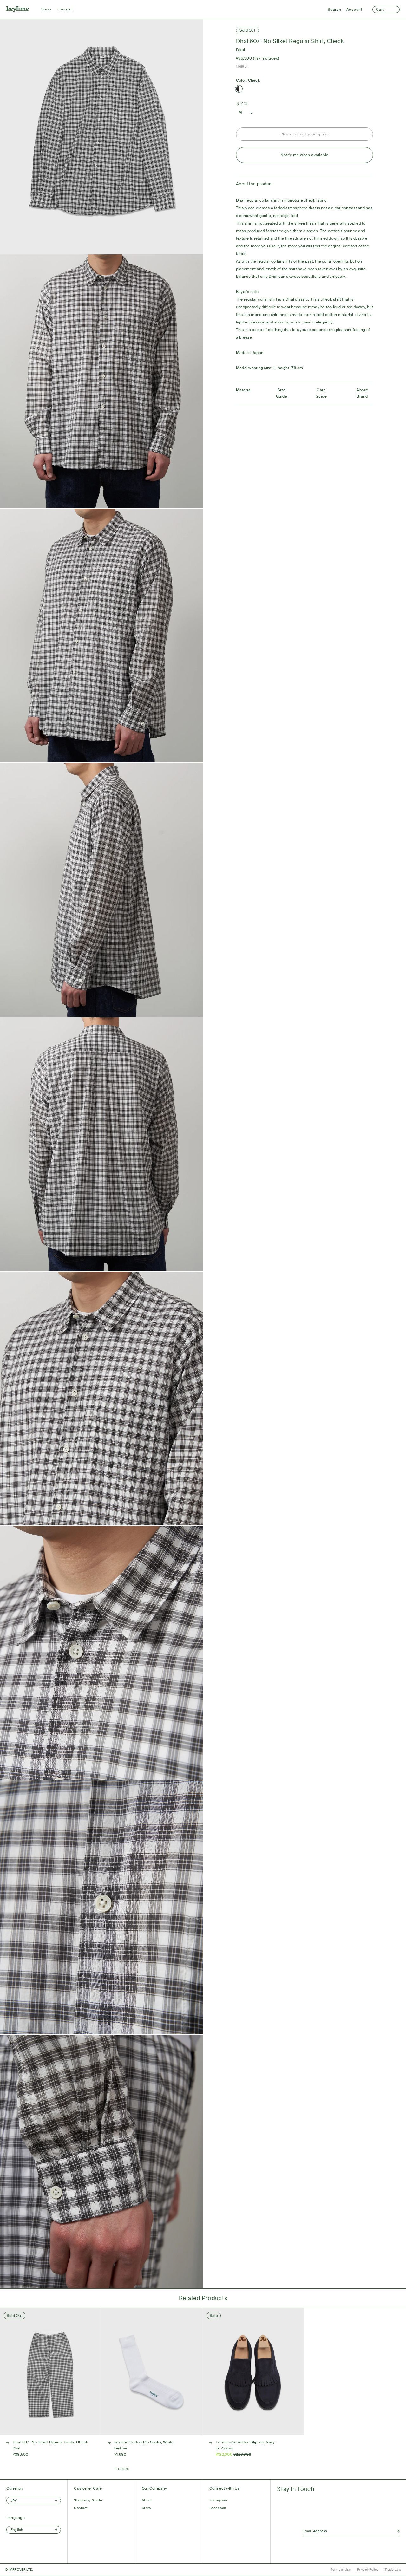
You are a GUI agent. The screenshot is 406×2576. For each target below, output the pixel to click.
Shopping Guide (88, 2500)
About (147, 2500)
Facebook (218, 2508)
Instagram (218, 2500)
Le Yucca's (224, 2448)
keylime (121, 2448)
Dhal (241, 50)
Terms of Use (341, 2569)
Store (146, 2508)
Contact (81, 2508)
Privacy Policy (368, 2569)
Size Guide (282, 393)
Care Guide (321, 393)
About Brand (362, 393)
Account (354, 10)
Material (244, 390)
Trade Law (393, 2569)
